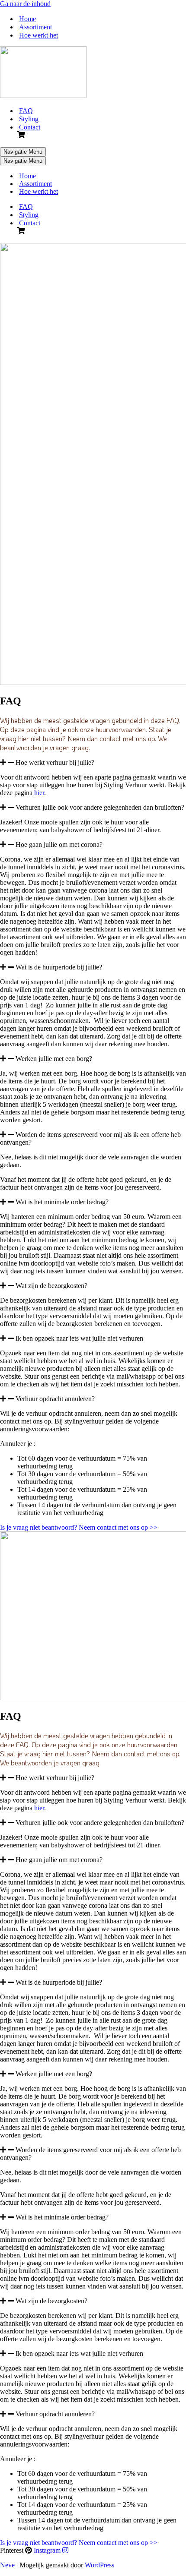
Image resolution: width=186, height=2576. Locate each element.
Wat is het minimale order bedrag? (62, 1202)
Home (27, 19)
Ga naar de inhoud (25, 4)
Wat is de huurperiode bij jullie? (59, 967)
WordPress (99, 2565)
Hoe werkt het (38, 35)
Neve (7, 2565)
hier (39, 793)
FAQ (26, 111)
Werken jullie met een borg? (54, 1059)
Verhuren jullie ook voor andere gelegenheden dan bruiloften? (100, 807)
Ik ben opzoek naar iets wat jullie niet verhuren (79, 1338)
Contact (30, 127)
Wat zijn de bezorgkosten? (51, 1286)
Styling (29, 119)
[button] (93, 763)
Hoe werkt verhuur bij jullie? (55, 762)
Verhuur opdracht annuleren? (55, 1399)
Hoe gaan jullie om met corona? (59, 844)
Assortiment (35, 27)
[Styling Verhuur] (43, 96)
